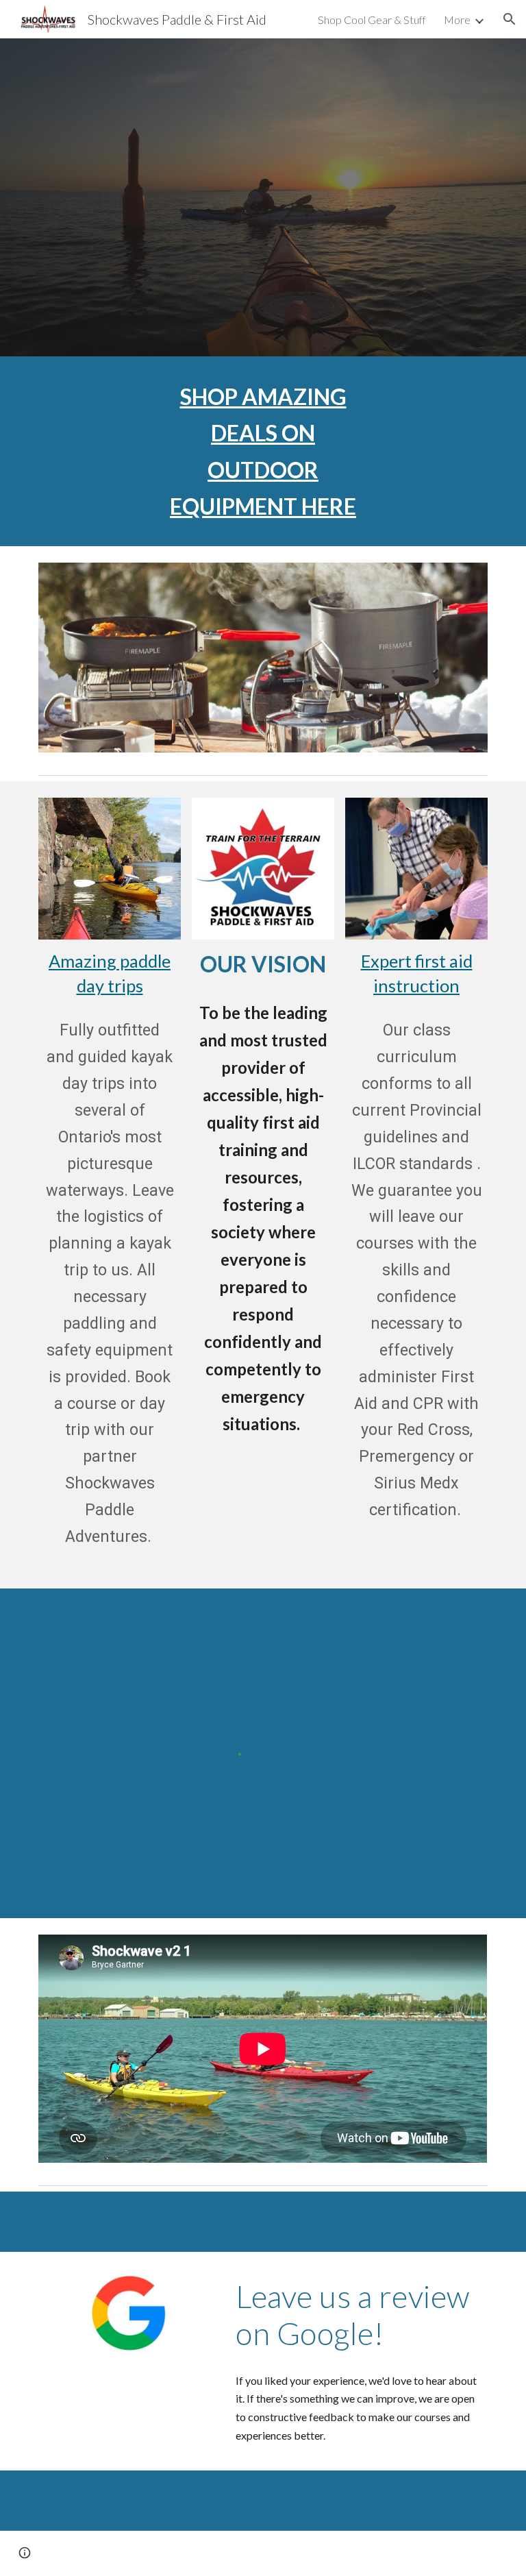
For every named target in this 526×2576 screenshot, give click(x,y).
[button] (510, 19)
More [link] (457, 20)
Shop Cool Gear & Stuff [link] (372, 20)
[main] (263, 451)
